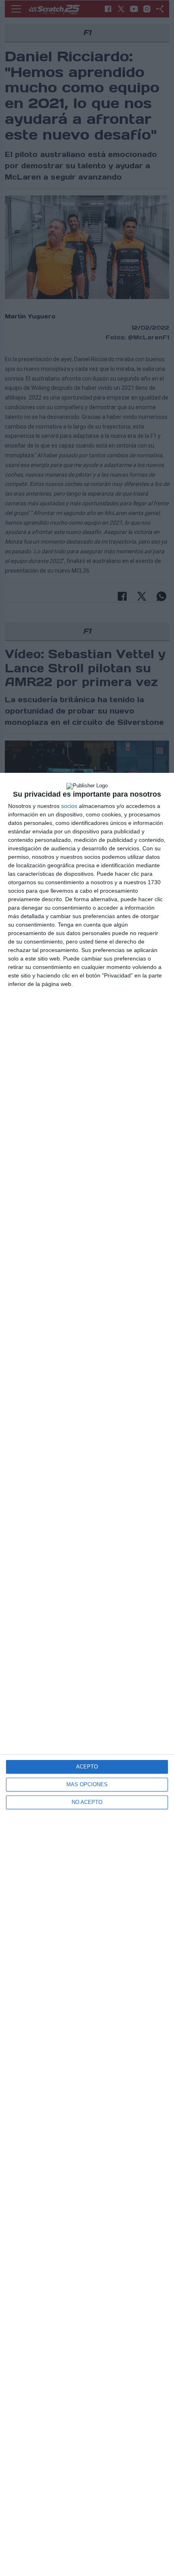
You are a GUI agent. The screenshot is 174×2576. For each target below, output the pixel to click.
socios (69, 806)
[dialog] (87, 1674)
